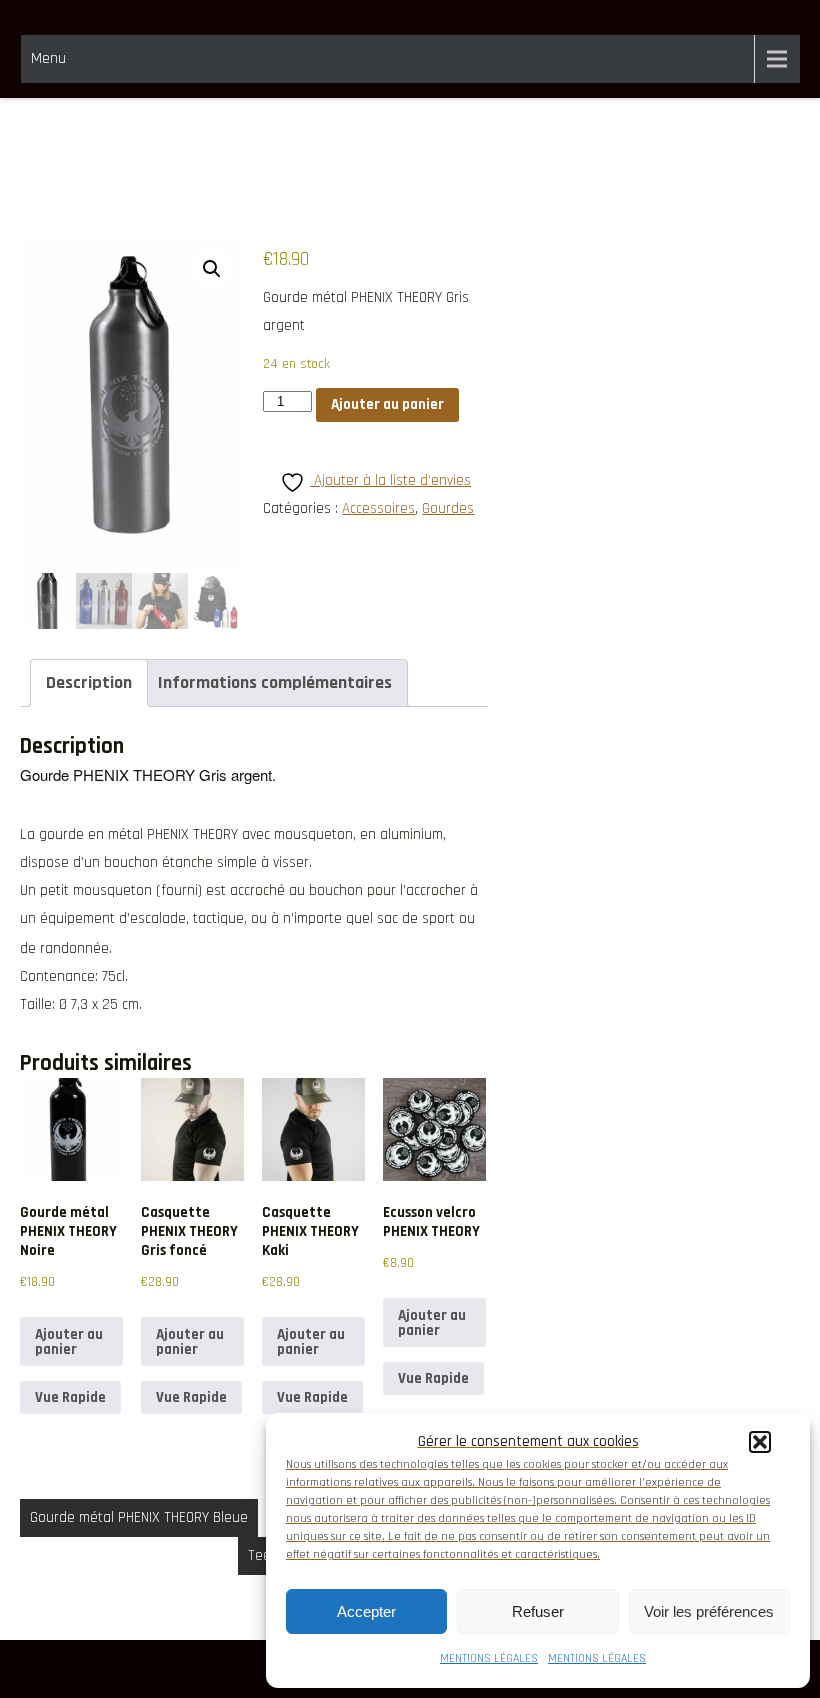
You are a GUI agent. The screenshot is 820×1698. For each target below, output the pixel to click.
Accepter (366, 1611)
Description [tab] (89, 682)
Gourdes (448, 508)
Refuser (538, 1611)
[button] (760, 1442)
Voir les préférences (709, 1611)
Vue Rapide (70, 1397)
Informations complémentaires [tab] (275, 682)
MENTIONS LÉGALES (489, 1658)
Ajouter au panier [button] (69, 1342)
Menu (48, 58)
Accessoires (378, 508)
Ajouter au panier (387, 404)
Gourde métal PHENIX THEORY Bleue (139, 1517)
